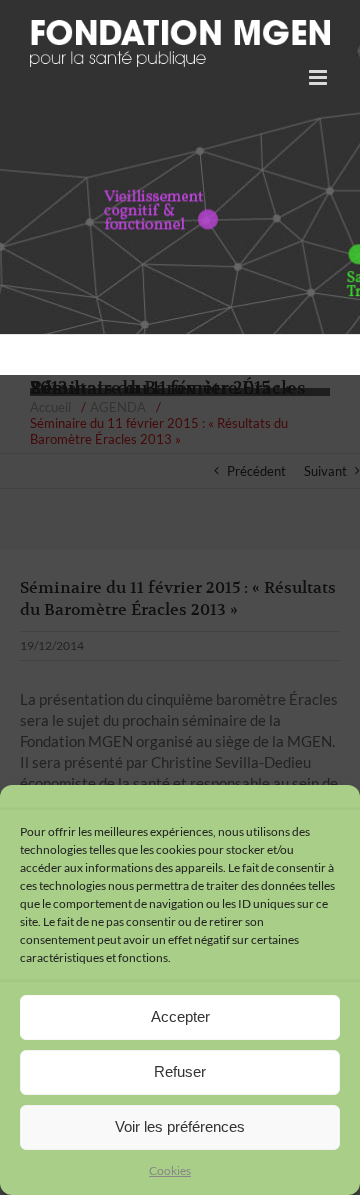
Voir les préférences (180, 1126)
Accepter (180, 1016)
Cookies (170, 1170)
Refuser (180, 1071)
